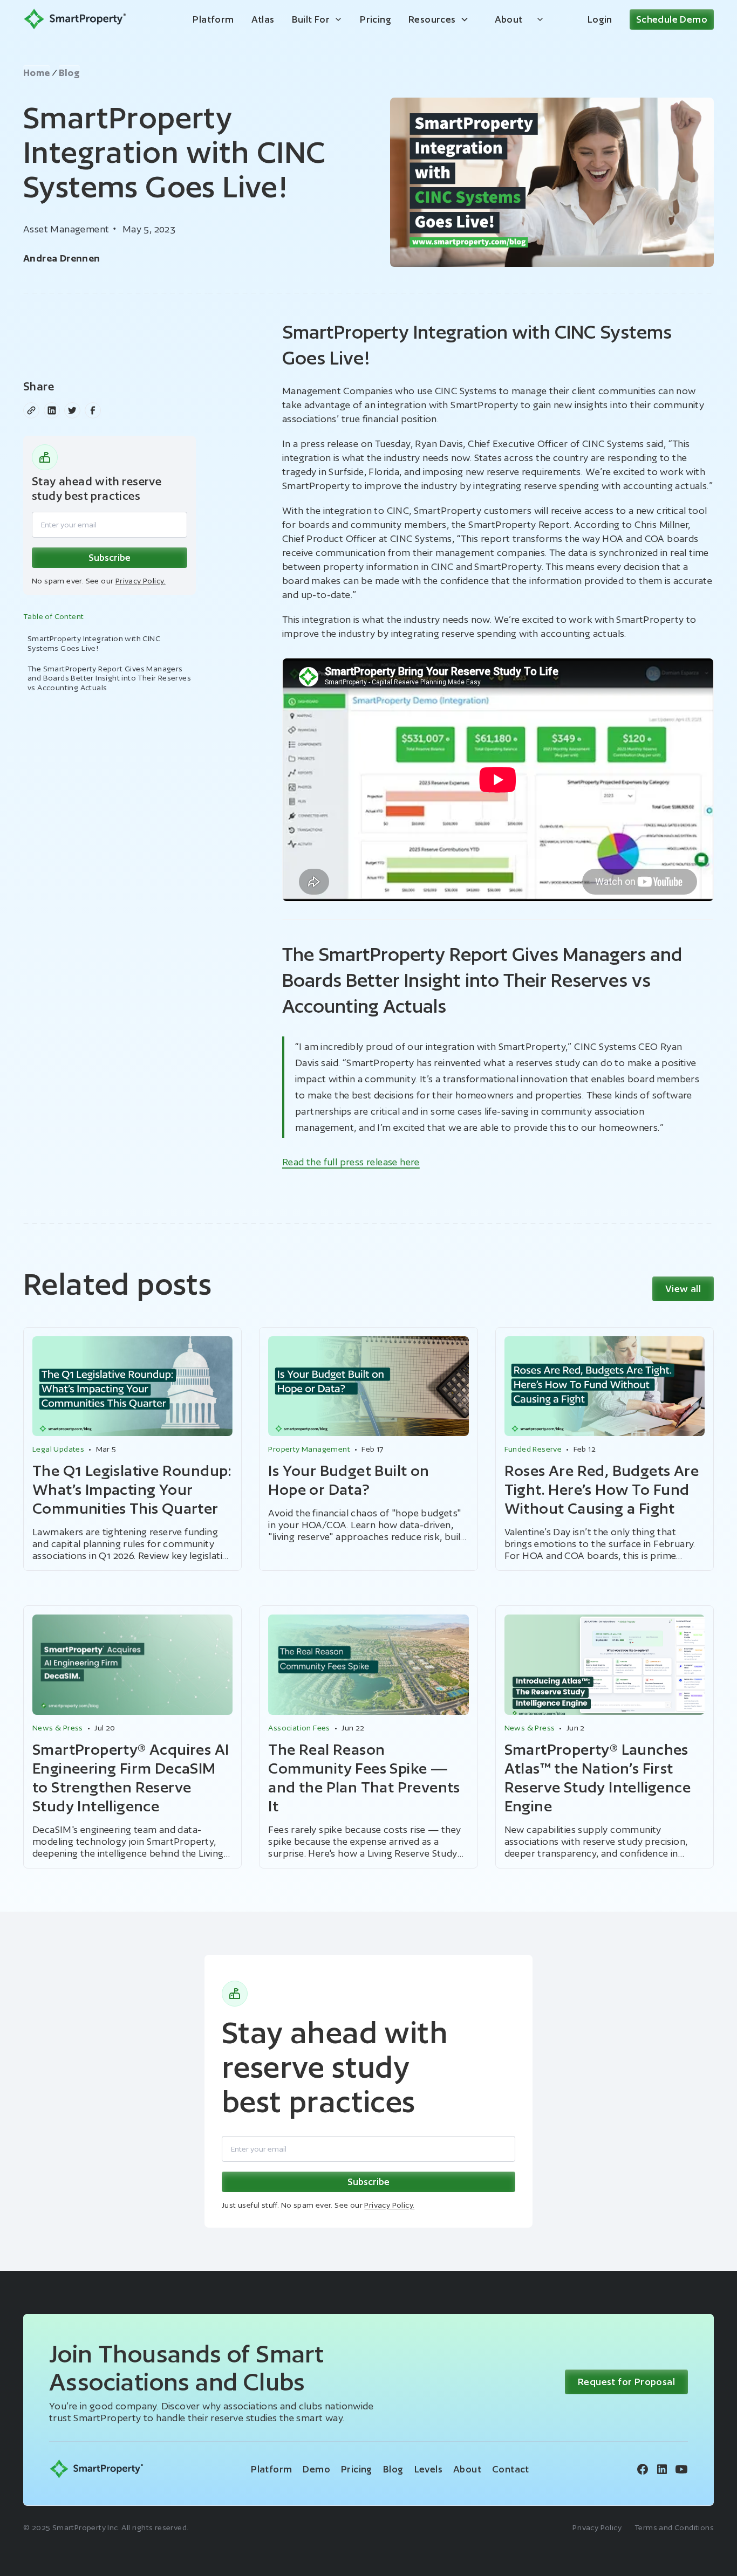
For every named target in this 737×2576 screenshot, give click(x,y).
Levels (428, 2469)
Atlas (263, 19)
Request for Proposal (626, 2382)
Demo (316, 2469)
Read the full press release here (351, 1162)
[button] (318, 19)
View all (683, 1289)
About (509, 19)
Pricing (376, 19)
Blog (393, 2469)
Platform (213, 19)
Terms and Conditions (674, 2527)
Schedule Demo (672, 19)
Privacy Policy (597, 2527)
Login (600, 19)
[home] (75, 19)
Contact (511, 2469)
